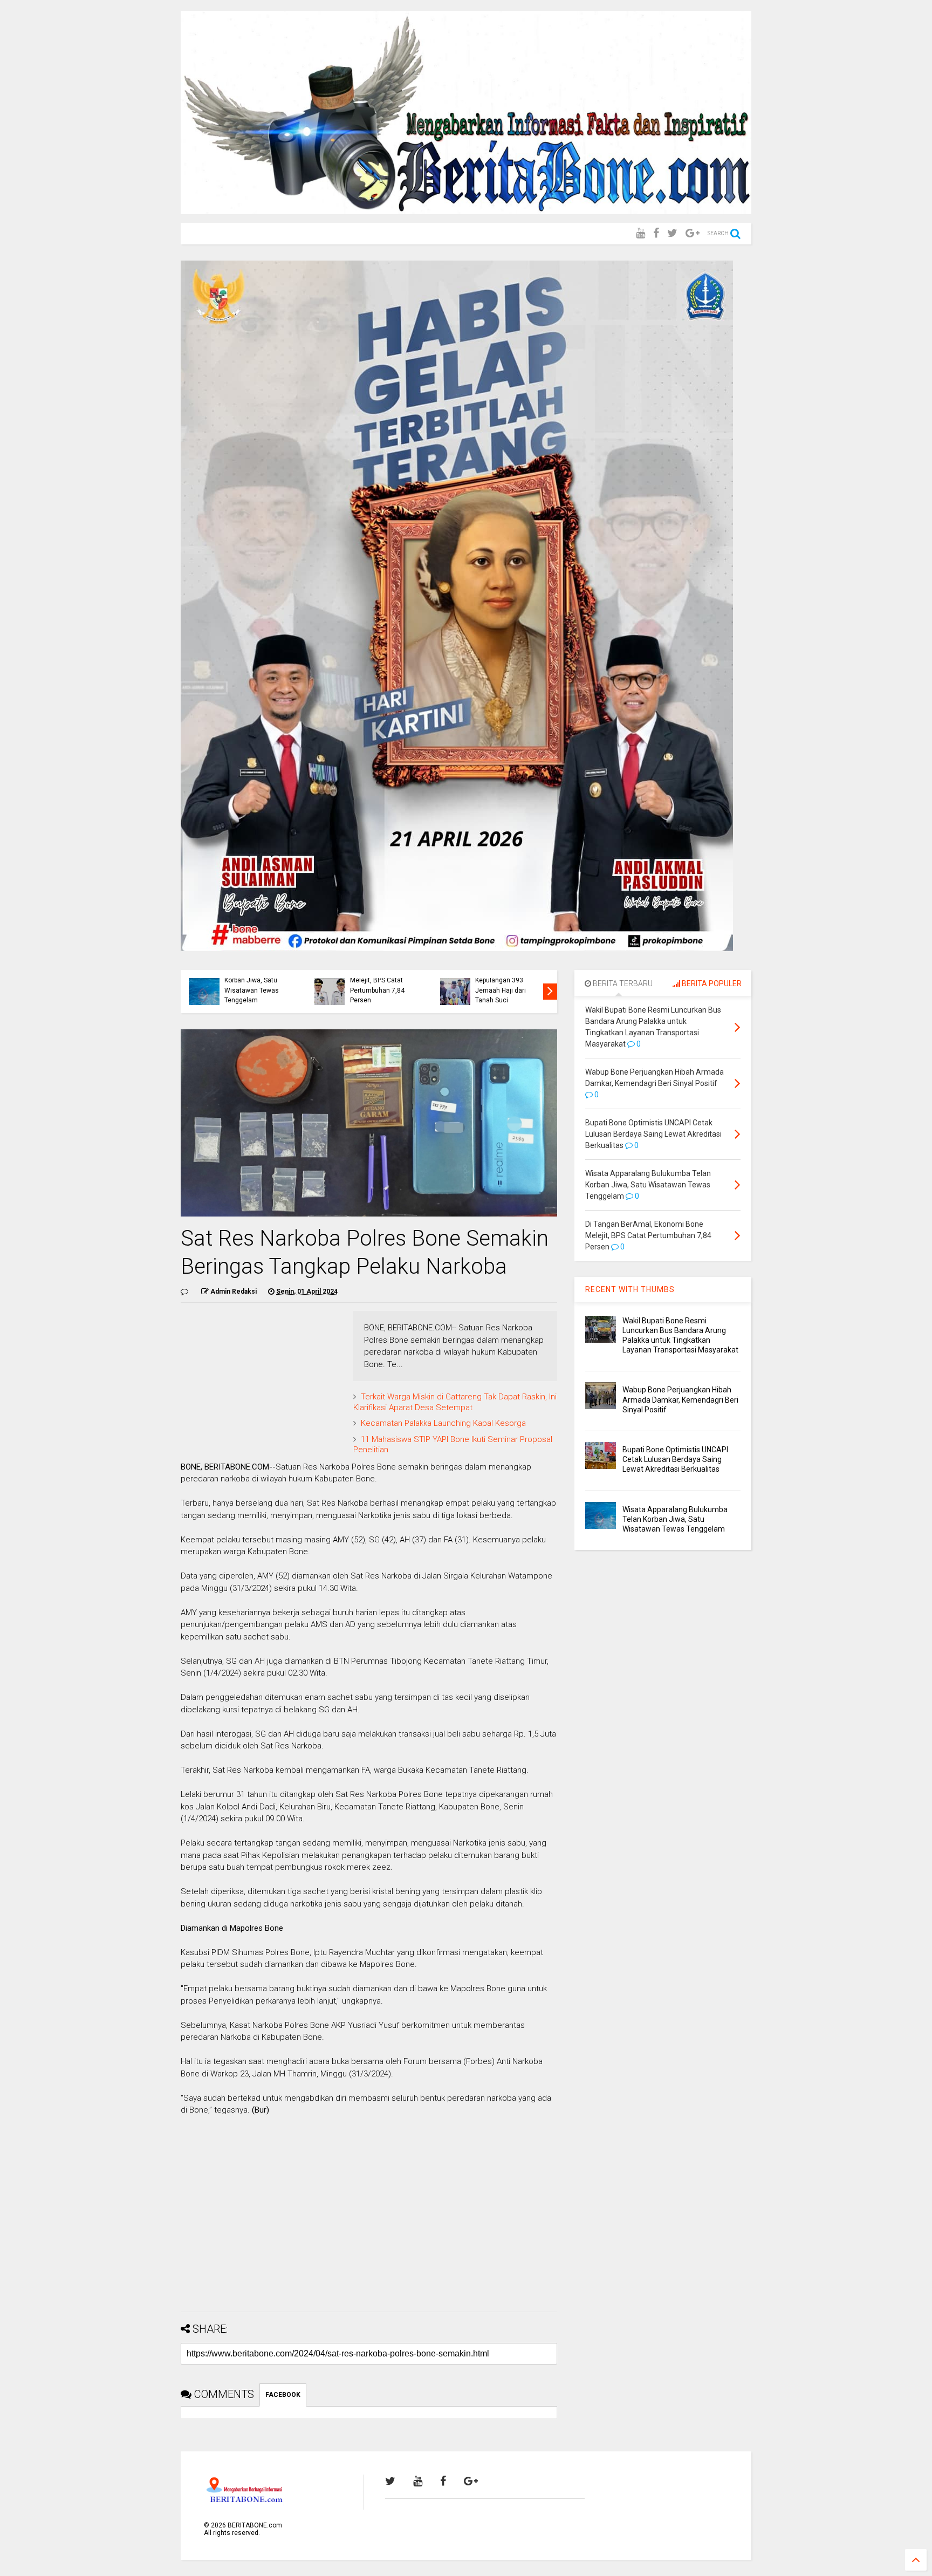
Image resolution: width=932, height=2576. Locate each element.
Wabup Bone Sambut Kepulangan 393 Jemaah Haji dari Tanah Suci (506, 985)
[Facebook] (656, 233)
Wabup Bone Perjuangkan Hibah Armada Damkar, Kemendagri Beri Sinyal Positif (680, 1399)
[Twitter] (672, 233)
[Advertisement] (369, 2228)
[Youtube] (640, 233)
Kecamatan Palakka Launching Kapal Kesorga (443, 1423)
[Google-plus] (693, 233)
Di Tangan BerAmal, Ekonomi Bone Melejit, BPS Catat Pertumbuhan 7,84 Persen (379, 980)
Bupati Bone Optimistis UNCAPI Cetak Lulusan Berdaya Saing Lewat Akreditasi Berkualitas (675, 1459)
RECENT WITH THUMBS (630, 1289)
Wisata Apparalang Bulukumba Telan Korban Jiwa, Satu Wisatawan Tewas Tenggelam (252, 980)
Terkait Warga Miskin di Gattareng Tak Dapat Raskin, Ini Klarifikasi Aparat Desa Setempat (455, 1402)
